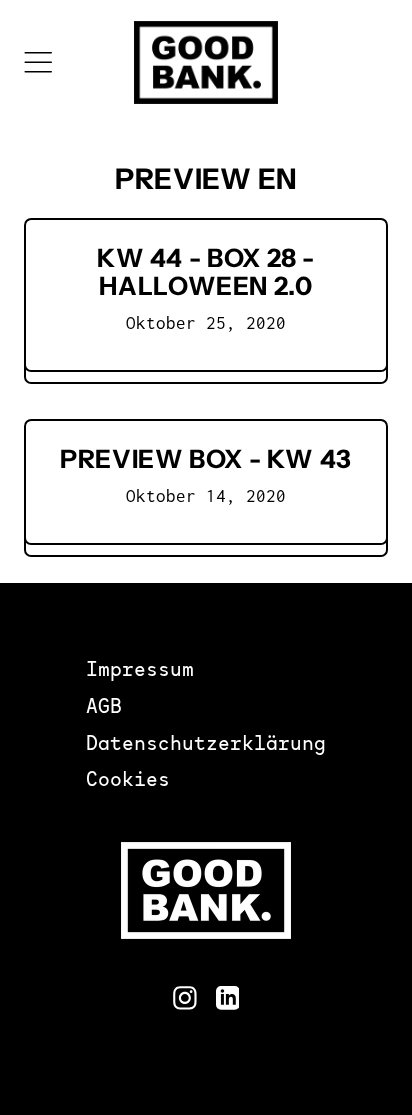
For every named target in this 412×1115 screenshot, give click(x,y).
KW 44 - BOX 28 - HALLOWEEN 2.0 (206, 271)
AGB (104, 708)
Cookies (128, 781)
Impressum (140, 671)
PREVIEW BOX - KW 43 (206, 458)
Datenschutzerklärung (206, 745)
